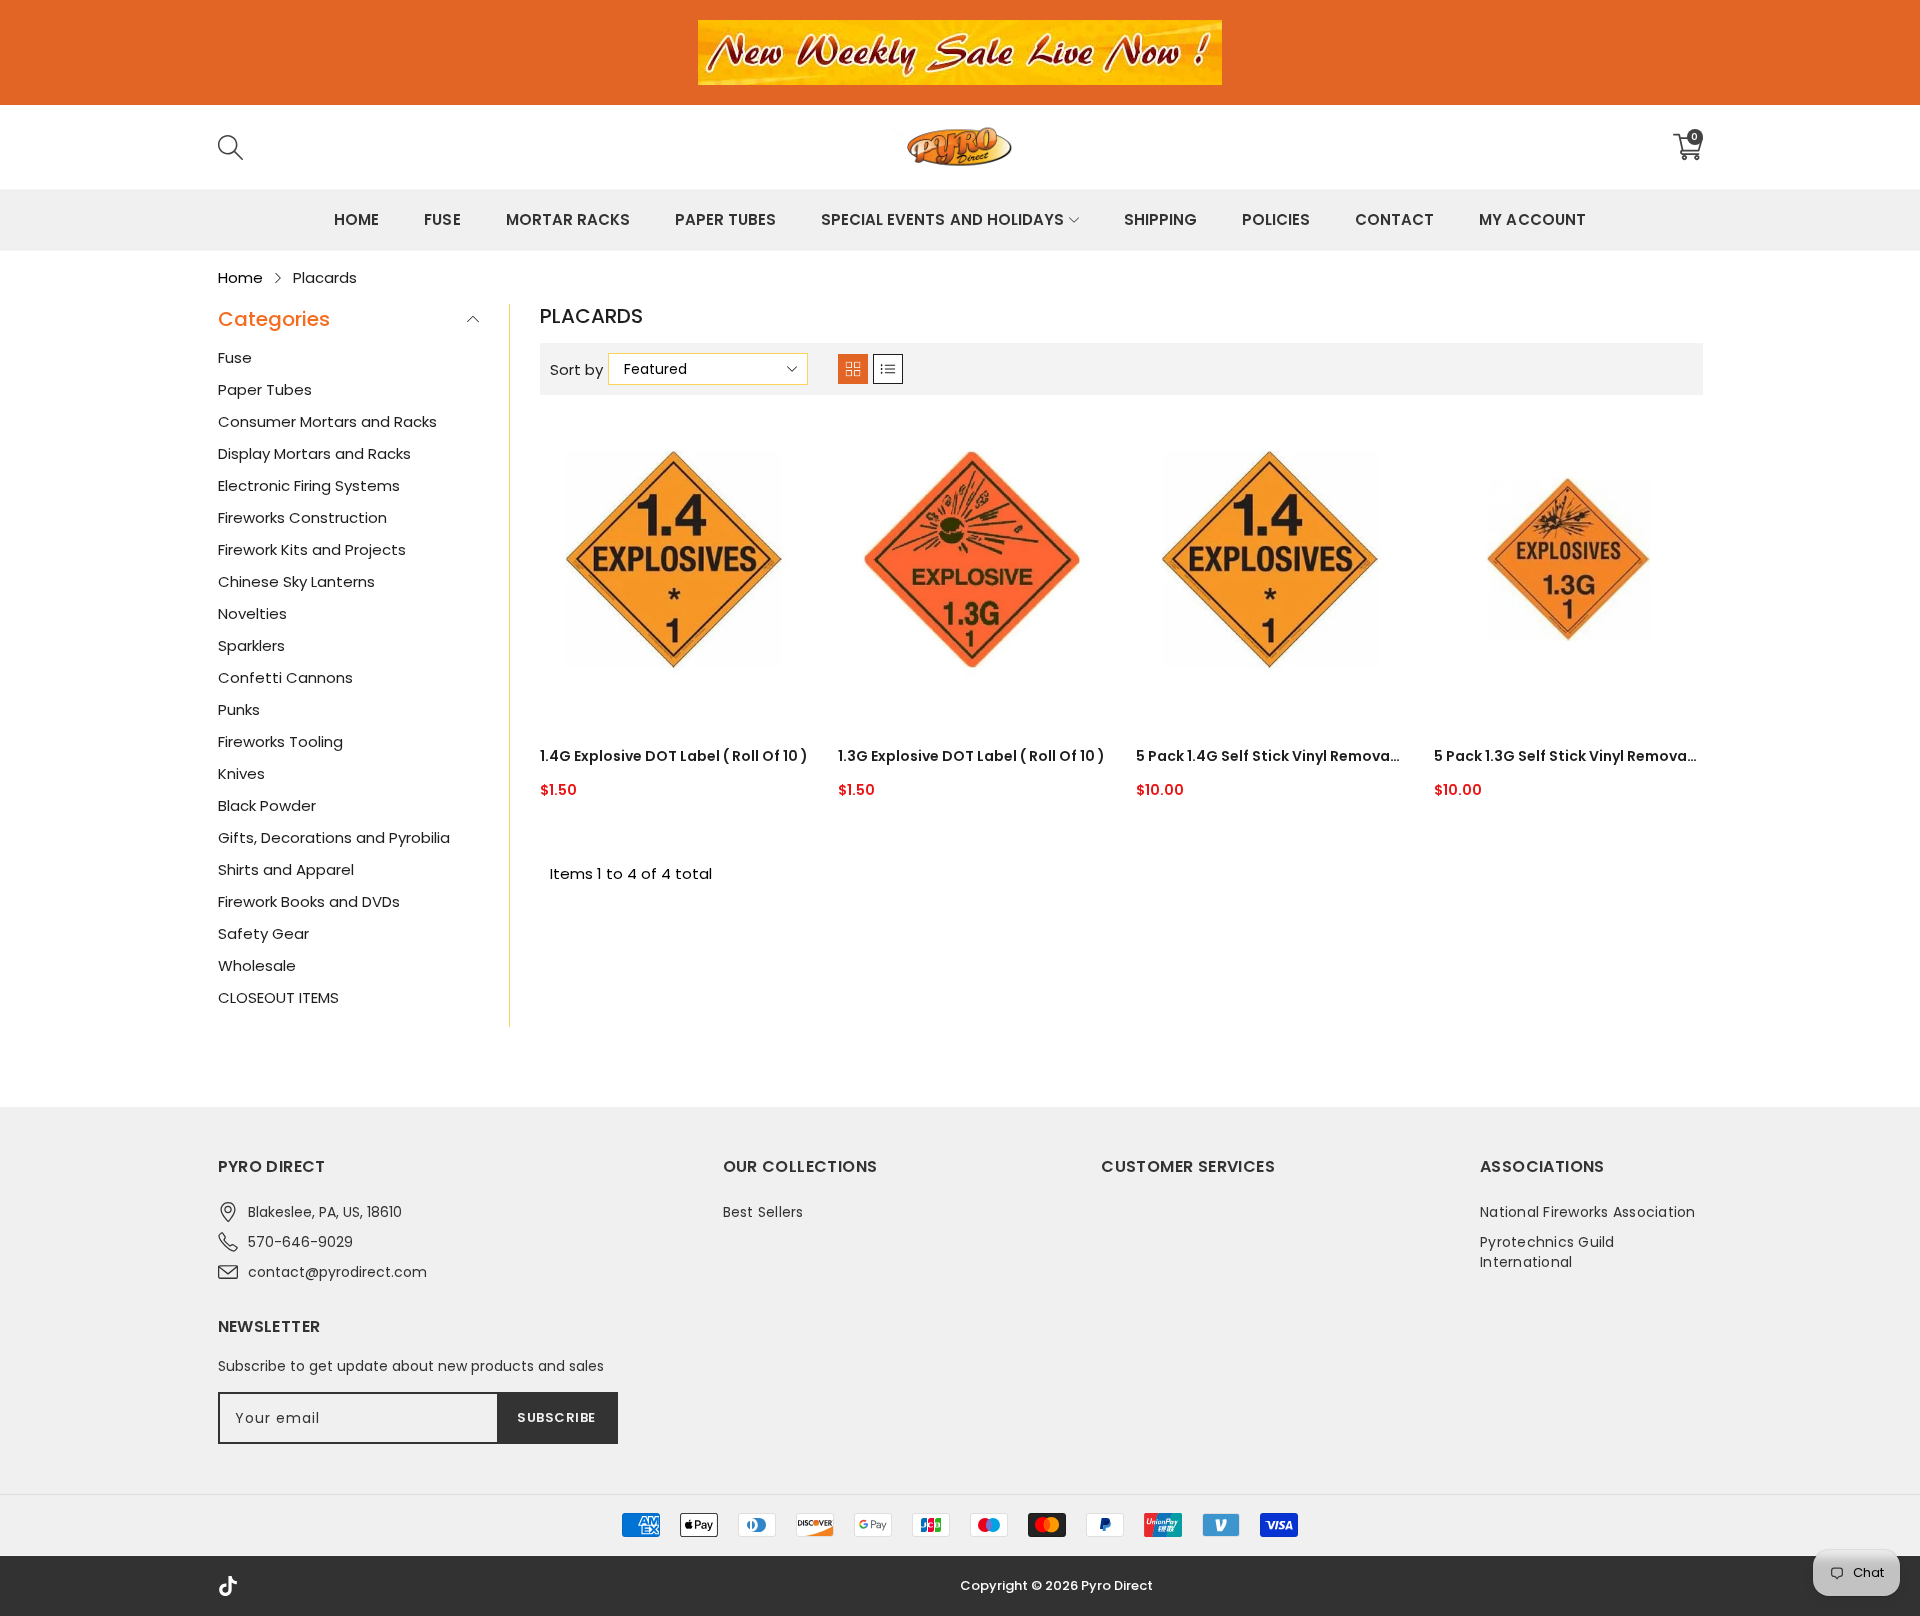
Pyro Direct (1117, 1585)
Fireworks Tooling (280, 741)
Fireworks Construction (302, 517)
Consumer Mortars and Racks (327, 421)
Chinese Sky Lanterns (296, 581)
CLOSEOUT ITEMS (278, 997)
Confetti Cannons (285, 677)
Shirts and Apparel (286, 869)
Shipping (1160, 219)
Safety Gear (263, 933)
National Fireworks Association (1588, 1212)
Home (356, 219)
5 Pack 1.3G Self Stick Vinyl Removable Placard (1568, 756)
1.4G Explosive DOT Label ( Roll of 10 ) (674, 756)
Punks (239, 709)
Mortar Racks (568, 219)
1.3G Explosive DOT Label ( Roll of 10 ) (971, 756)
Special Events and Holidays (942, 219)
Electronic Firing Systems (309, 485)
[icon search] (530, 147)
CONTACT (1394, 219)
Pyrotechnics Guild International (1547, 1252)
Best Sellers (763, 1212)
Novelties (252, 613)
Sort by (576, 369)
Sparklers (251, 645)
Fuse (442, 219)
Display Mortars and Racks (314, 453)
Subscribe (556, 1417)
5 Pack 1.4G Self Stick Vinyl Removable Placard (1270, 756)
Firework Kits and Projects (312, 549)
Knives (241, 773)
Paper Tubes (725, 219)
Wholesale (257, 965)
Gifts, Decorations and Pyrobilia (334, 837)
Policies (1276, 219)
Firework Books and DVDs (309, 901)
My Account (1532, 219)
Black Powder (267, 805)
